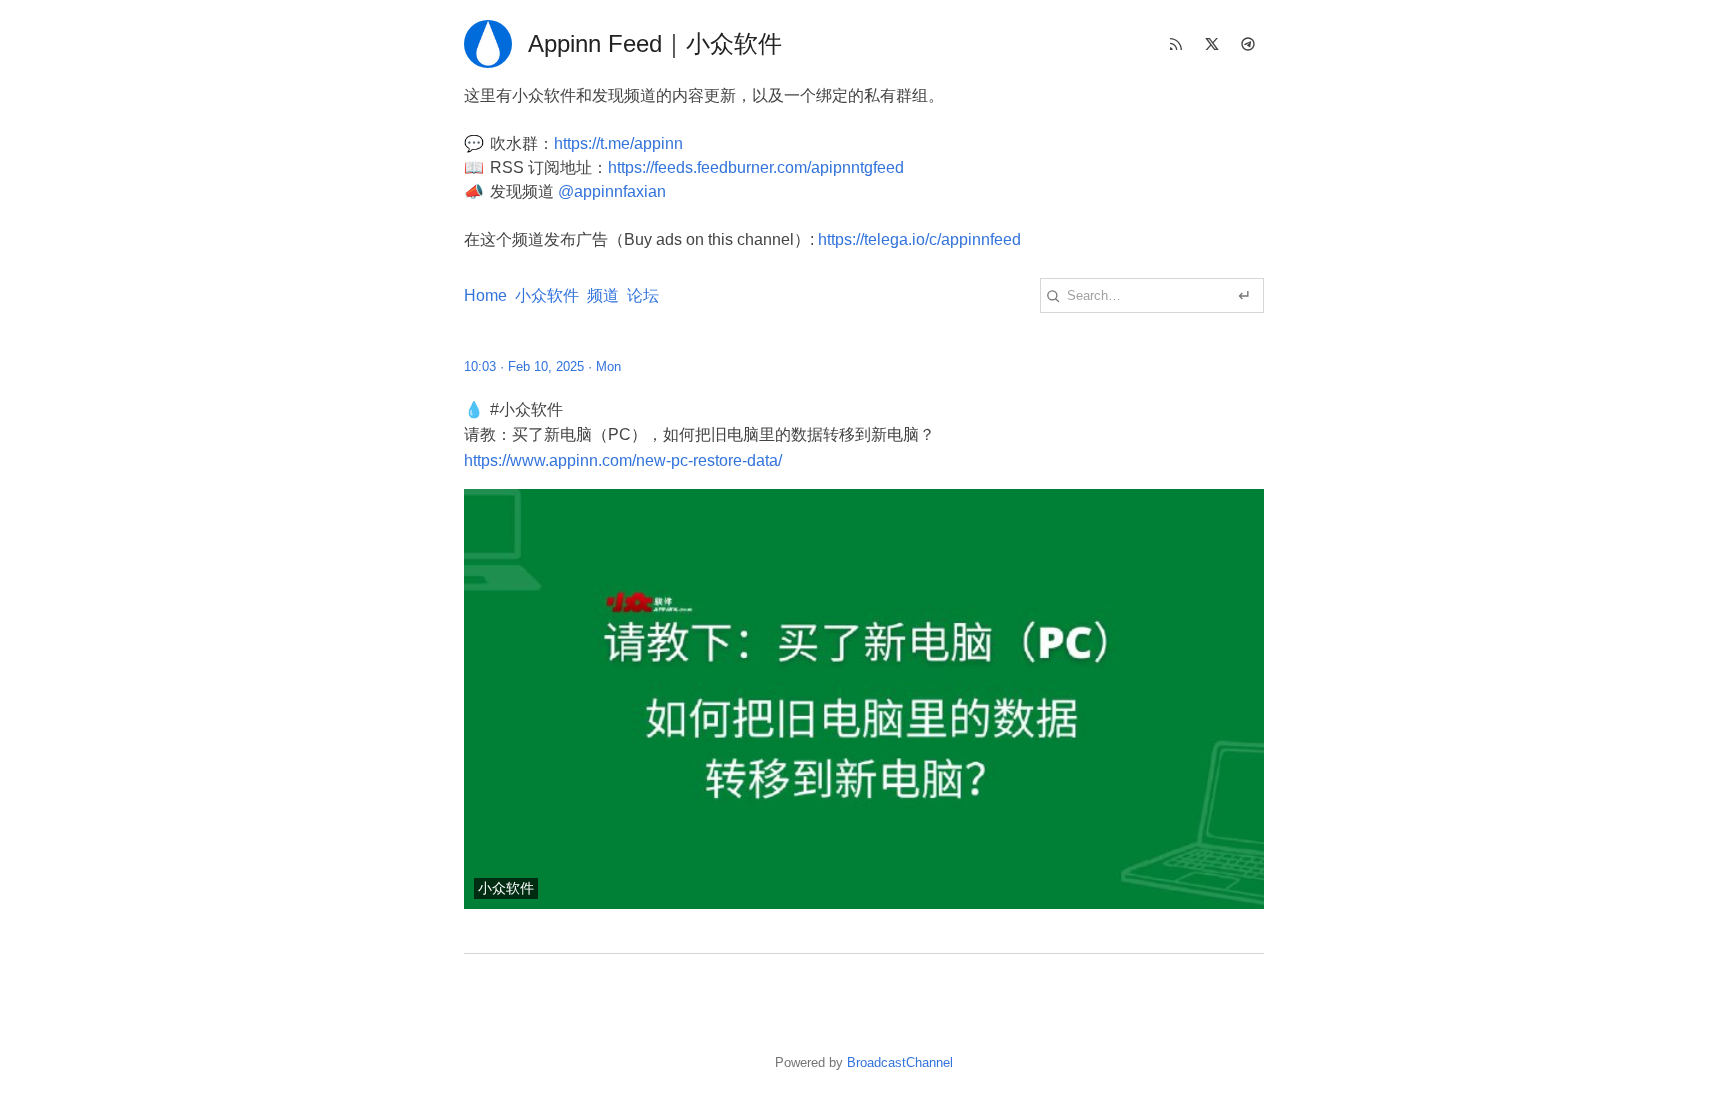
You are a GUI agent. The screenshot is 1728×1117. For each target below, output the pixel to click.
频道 (603, 295)
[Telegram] (1248, 44)
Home (485, 295)
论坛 (643, 295)
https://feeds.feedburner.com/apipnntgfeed (756, 167)
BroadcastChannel (900, 1062)
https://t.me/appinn (618, 143)
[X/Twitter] (1212, 44)
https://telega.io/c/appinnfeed (919, 239)
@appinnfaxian (612, 191)
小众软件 (547, 295)
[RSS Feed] (1176, 44)
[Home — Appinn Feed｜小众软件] (488, 44)
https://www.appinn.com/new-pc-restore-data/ (623, 460)
